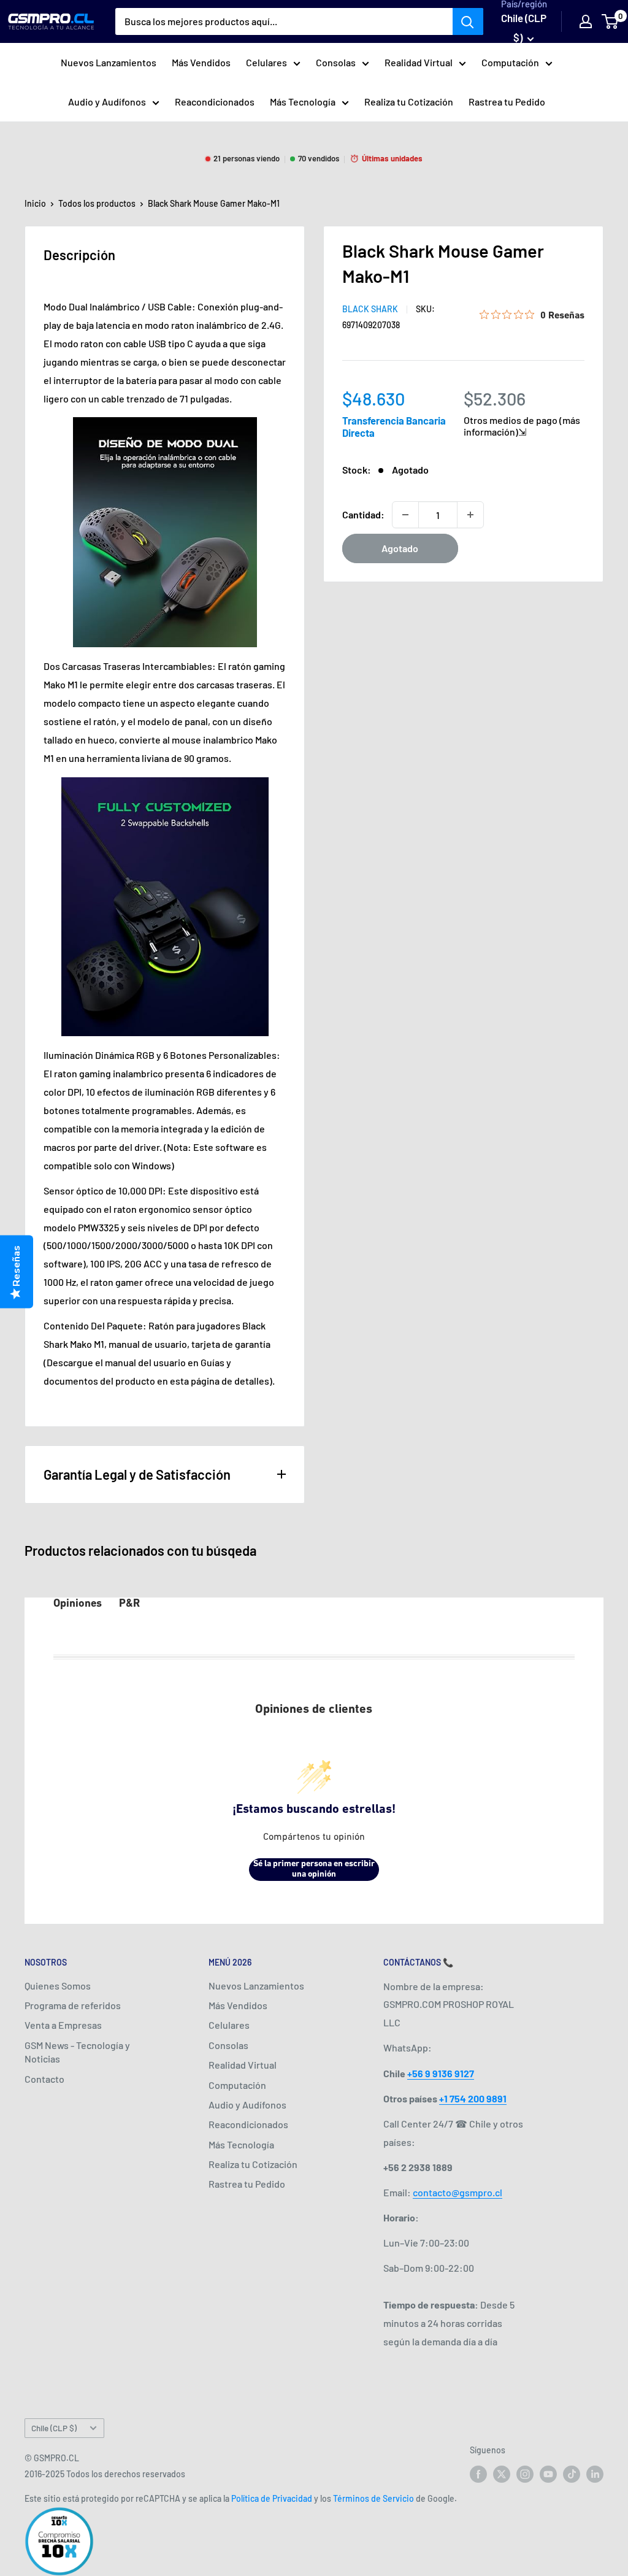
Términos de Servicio (373, 2498)
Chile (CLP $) (54, 2428)
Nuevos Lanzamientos (109, 62)
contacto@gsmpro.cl (458, 2192)
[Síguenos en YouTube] (548, 2474)
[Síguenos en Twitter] (502, 2474)
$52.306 (495, 398)
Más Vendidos (201, 62)
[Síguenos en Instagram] (525, 2474)
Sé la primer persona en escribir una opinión (314, 1870)
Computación (510, 62)
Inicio (35, 203)
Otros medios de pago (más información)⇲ (522, 426)
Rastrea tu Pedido (507, 102)
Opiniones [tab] (78, 1604)
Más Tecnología (303, 102)
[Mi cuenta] (586, 21)
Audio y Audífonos (107, 102)
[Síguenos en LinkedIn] (595, 2474)
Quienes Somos (58, 1986)
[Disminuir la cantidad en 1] (405, 515)
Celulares (266, 62)
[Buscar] (468, 21)
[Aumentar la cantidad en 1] (470, 515)
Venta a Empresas (63, 2025)
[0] (611, 21)
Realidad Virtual (419, 62)
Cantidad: (363, 514)
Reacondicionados (215, 102)
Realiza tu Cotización (409, 102)
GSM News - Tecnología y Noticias (77, 2052)
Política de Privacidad (272, 2498)
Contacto (44, 2079)
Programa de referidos (73, 2005)
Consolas (336, 62)
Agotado (400, 548)
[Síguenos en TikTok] (572, 2474)
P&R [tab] (129, 1604)
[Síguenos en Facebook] (478, 2474)
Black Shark (370, 309)
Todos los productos (97, 203)
